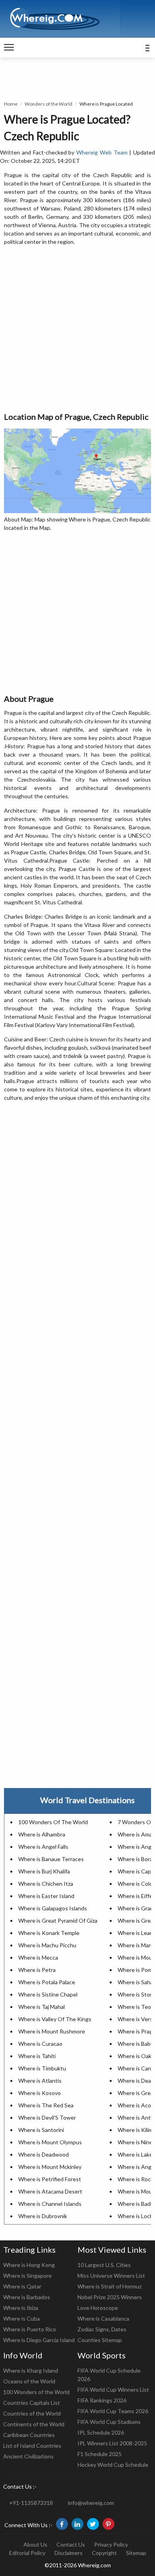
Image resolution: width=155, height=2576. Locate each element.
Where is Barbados (27, 2297)
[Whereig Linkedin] (77, 2524)
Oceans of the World (29, 2381)
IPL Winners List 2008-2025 (112, 2443)
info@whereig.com (91, 2503)
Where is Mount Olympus (50, 2142)
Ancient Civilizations (28, 2456)
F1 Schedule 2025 (100, 2454)
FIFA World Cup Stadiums (109, 2422)
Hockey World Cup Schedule (113, 2465)
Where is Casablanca (103, 2318)
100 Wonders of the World (36, 2392)
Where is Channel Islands (50, 2204)
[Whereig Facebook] (62, 2524)
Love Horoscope (98, 2308)
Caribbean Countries (29, 2435)
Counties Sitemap (100, 2340)
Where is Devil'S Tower (47, 2117)
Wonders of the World (48, 104)
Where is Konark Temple (49, 1933)
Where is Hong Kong (29, 2265)
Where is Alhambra (42, 1834)
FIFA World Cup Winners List (113, 2390)
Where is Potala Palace (47, 1982)
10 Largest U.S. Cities (104, 2265)
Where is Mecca (38, 1957)
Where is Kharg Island (31, 2370)
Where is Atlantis (40, 2081)
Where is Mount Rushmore (52, 2031)
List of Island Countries (32, 2446)
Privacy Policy (111, 2544)
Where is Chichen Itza (46, 1884)
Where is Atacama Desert (50, 2191)
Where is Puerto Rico (30, 2329)
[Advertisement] (77, 329)
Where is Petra (37, 1970)
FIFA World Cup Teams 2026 (113, 2411)
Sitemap (136, 2553)
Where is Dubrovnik (43, 2216)
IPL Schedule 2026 (101, 2432)
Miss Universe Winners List (111, 2276)
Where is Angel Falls (43, 1847)
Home (11, 104)
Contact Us (71, 2544)
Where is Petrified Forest (50, 2179)
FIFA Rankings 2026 (102, 2400)
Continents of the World (34, 2424)
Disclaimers (69, 2553)
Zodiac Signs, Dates (102, 2329)
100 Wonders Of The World (53, 1822)
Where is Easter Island (46, 1896)
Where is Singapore (27, 2276)
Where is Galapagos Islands (53, 1908)
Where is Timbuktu (42, 2068)
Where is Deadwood (44, 2154)
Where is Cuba (21, 2318)
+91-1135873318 (31, 2503)
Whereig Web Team (102, 152)
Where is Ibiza (21, 2308)
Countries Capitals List (32, 2403)
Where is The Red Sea (46, 2105)
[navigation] (9, 48)
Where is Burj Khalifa (44, 1871)
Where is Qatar (22, 2286)
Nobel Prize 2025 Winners (110, 2297)
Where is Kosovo (40, 2093)
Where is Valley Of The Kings (55, 2019)
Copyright (104, 2553)
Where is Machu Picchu (47, 1945)
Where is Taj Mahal (42, 2007)
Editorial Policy (27, 2553)
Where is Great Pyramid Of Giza (58, 1920)
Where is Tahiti (37, 2056)
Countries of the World (32, 2413)
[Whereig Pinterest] (108, 2524)
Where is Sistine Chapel (48, 1994)
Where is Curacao (40, 2044)
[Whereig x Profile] (93, 2524)
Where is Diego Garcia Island (39, 2340)
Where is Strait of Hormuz (109, 2286)
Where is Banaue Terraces (51, 1859)
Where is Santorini (41, 2130)
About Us (35, 2544)
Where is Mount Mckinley (50, 2167)
